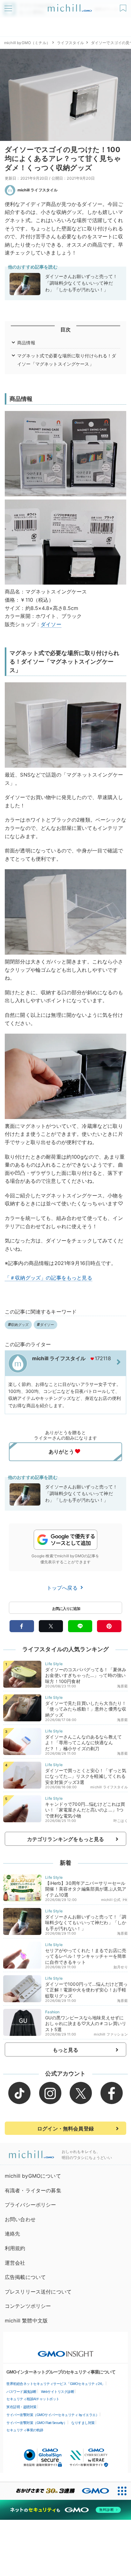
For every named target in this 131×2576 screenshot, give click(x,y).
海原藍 (122, 1686)
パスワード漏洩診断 (21, 2392)
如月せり (121, 1967)
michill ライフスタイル (38, 190)
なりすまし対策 (83, 2423)
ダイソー (51, 624)
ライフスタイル (70, 43)
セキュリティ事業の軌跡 (25, 2430)
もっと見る (66, 2050)
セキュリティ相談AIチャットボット (33, 2399)
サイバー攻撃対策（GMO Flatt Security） (37, 2423)
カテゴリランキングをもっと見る (65, 1839)
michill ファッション (111, 2034)
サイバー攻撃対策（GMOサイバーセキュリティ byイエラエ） (53, 2415)
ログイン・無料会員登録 (65, 2129)
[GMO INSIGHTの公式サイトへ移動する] (66, 2351)
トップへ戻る (63, 1588)
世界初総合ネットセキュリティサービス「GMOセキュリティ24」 (56, 2384)
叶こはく (121, 1821)
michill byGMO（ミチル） (27, 43)
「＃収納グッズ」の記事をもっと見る (48, 1278)
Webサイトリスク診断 (58, 2392)
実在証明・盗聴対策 (21, 2407)
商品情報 (26, 343)
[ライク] (124, 6)
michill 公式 (111, 1900)
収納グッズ (20, 1325)
